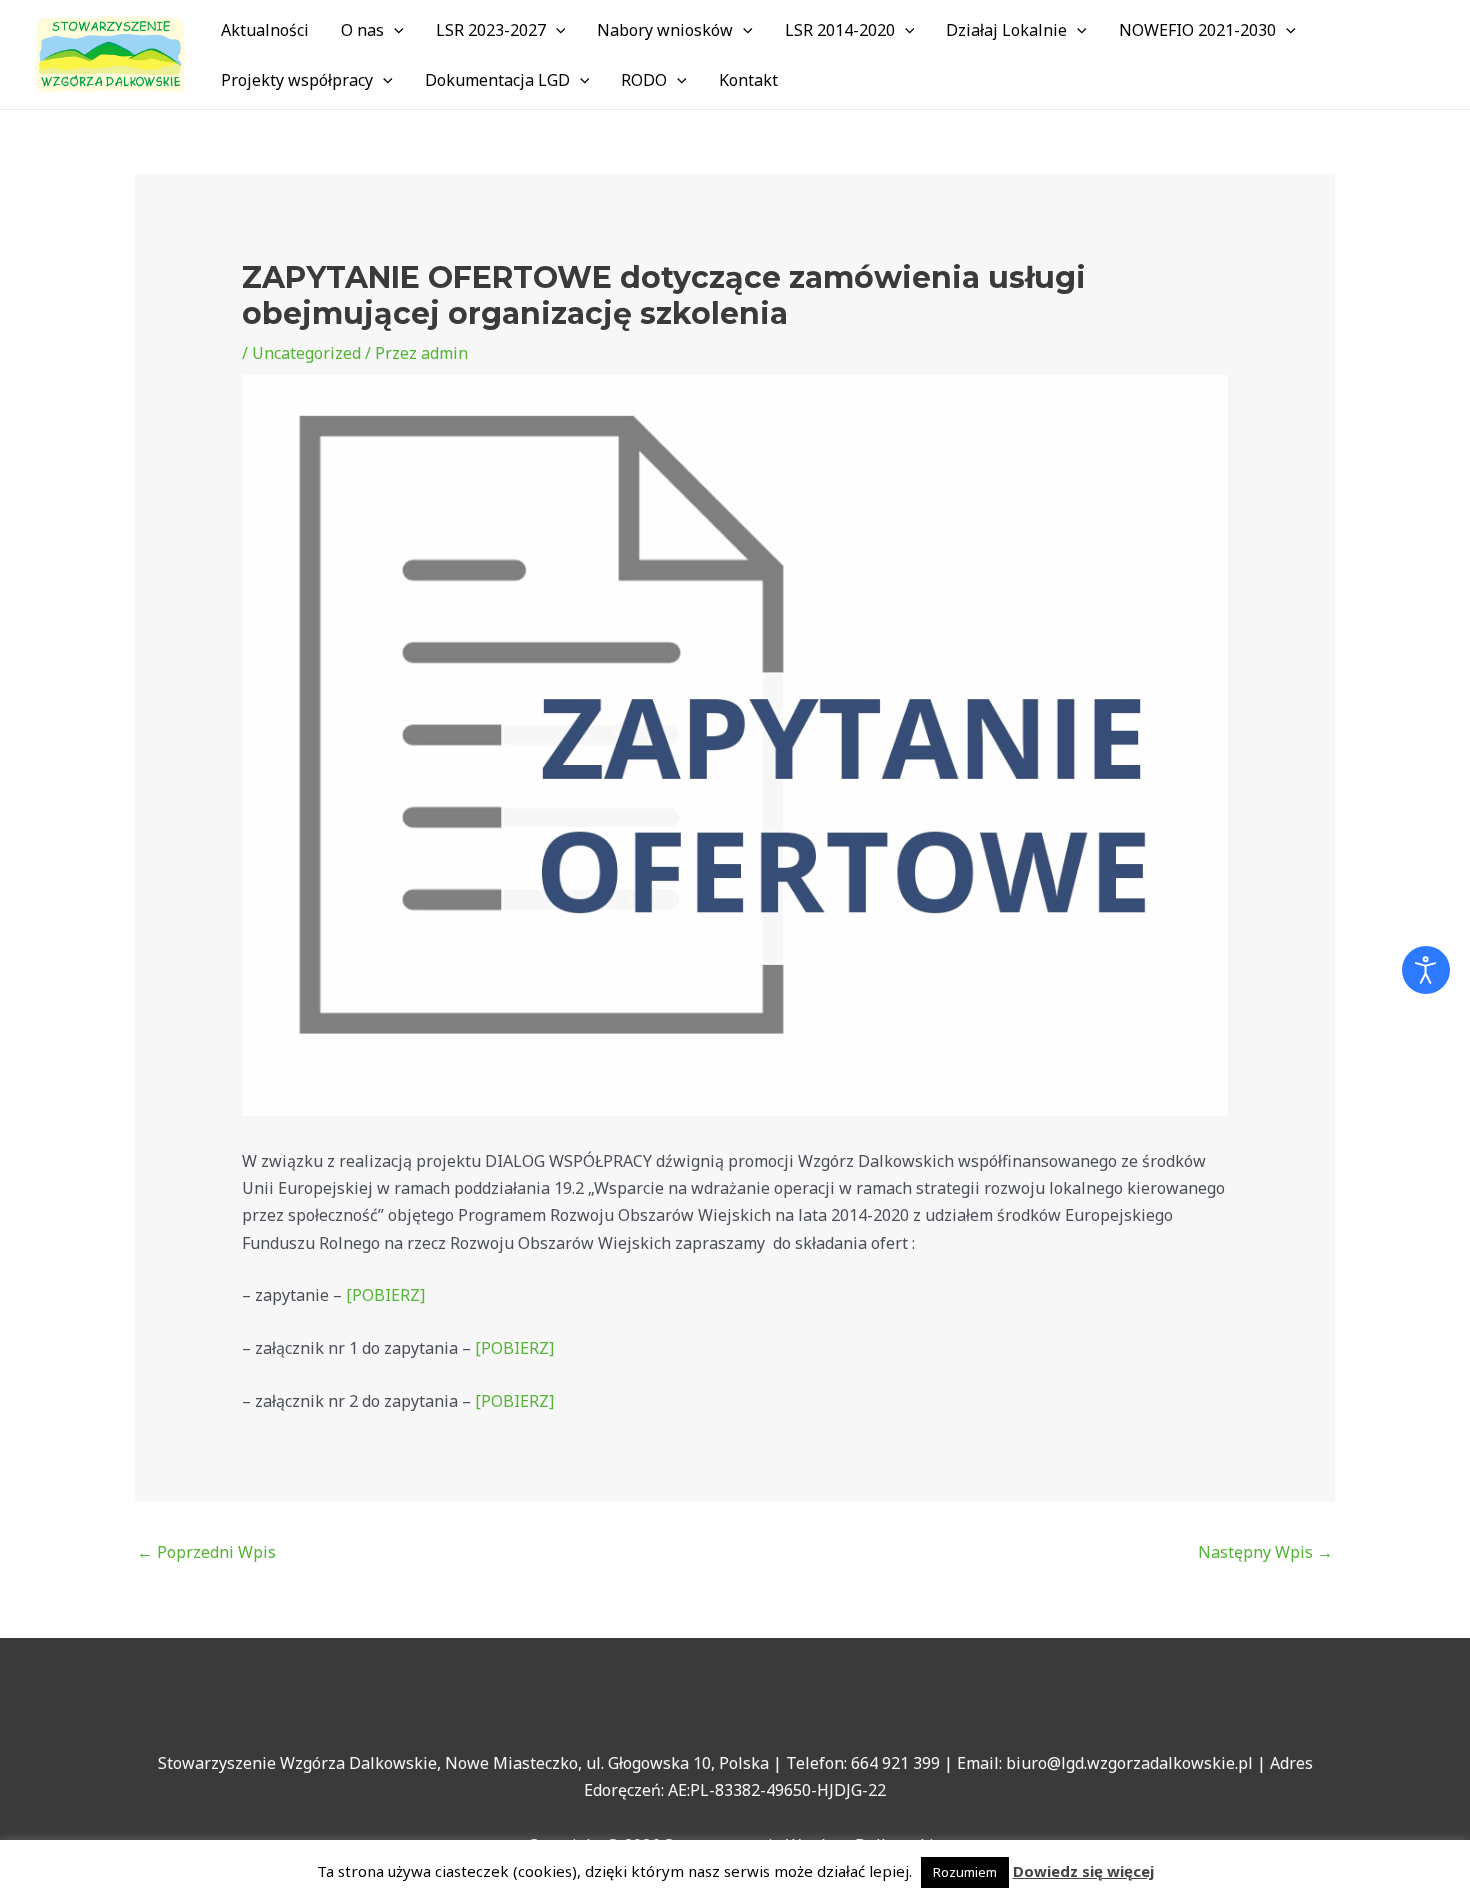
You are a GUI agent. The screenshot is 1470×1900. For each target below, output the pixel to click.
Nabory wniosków (665, 30)
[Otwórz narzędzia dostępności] (1426, 970)
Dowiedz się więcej (1083, 1871)
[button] (394, 30)
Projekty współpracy (297, 80)
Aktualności (265, 30)
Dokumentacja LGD (497, 80)
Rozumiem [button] (965, 1872)
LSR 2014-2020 (840, 30)
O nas (362, 30)
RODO (644, 80)
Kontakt (748, 80)
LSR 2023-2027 (491, 30)
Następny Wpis (1265, 1552)
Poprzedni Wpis (206, 1552)
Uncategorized (306, 353)
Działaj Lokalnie (1006, 30)
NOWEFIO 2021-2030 (1197, 30)
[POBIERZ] (385, 1295)
